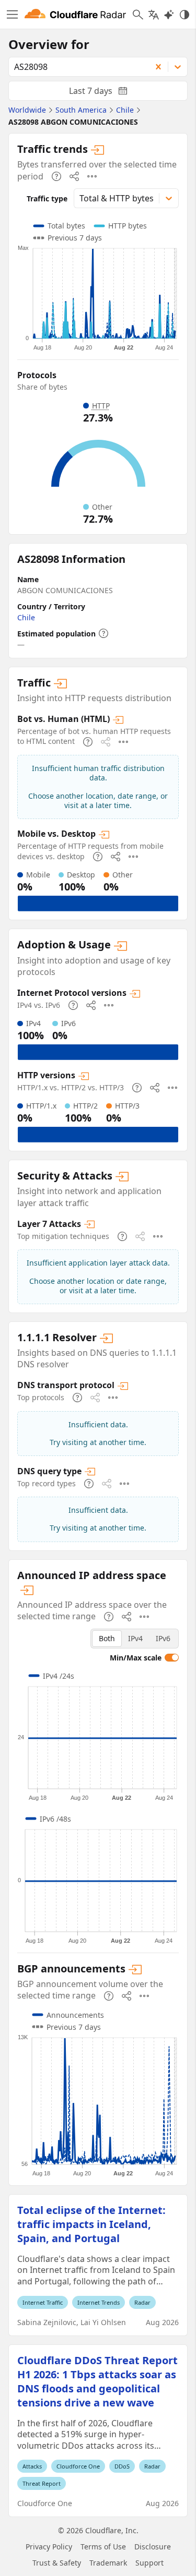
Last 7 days (107, 93)
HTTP (101, 406)
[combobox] (76, 67)
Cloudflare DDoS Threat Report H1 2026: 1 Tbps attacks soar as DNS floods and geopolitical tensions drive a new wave (97, 2381)
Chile (26, 617)
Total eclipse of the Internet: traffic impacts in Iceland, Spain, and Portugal (91, 2224)
